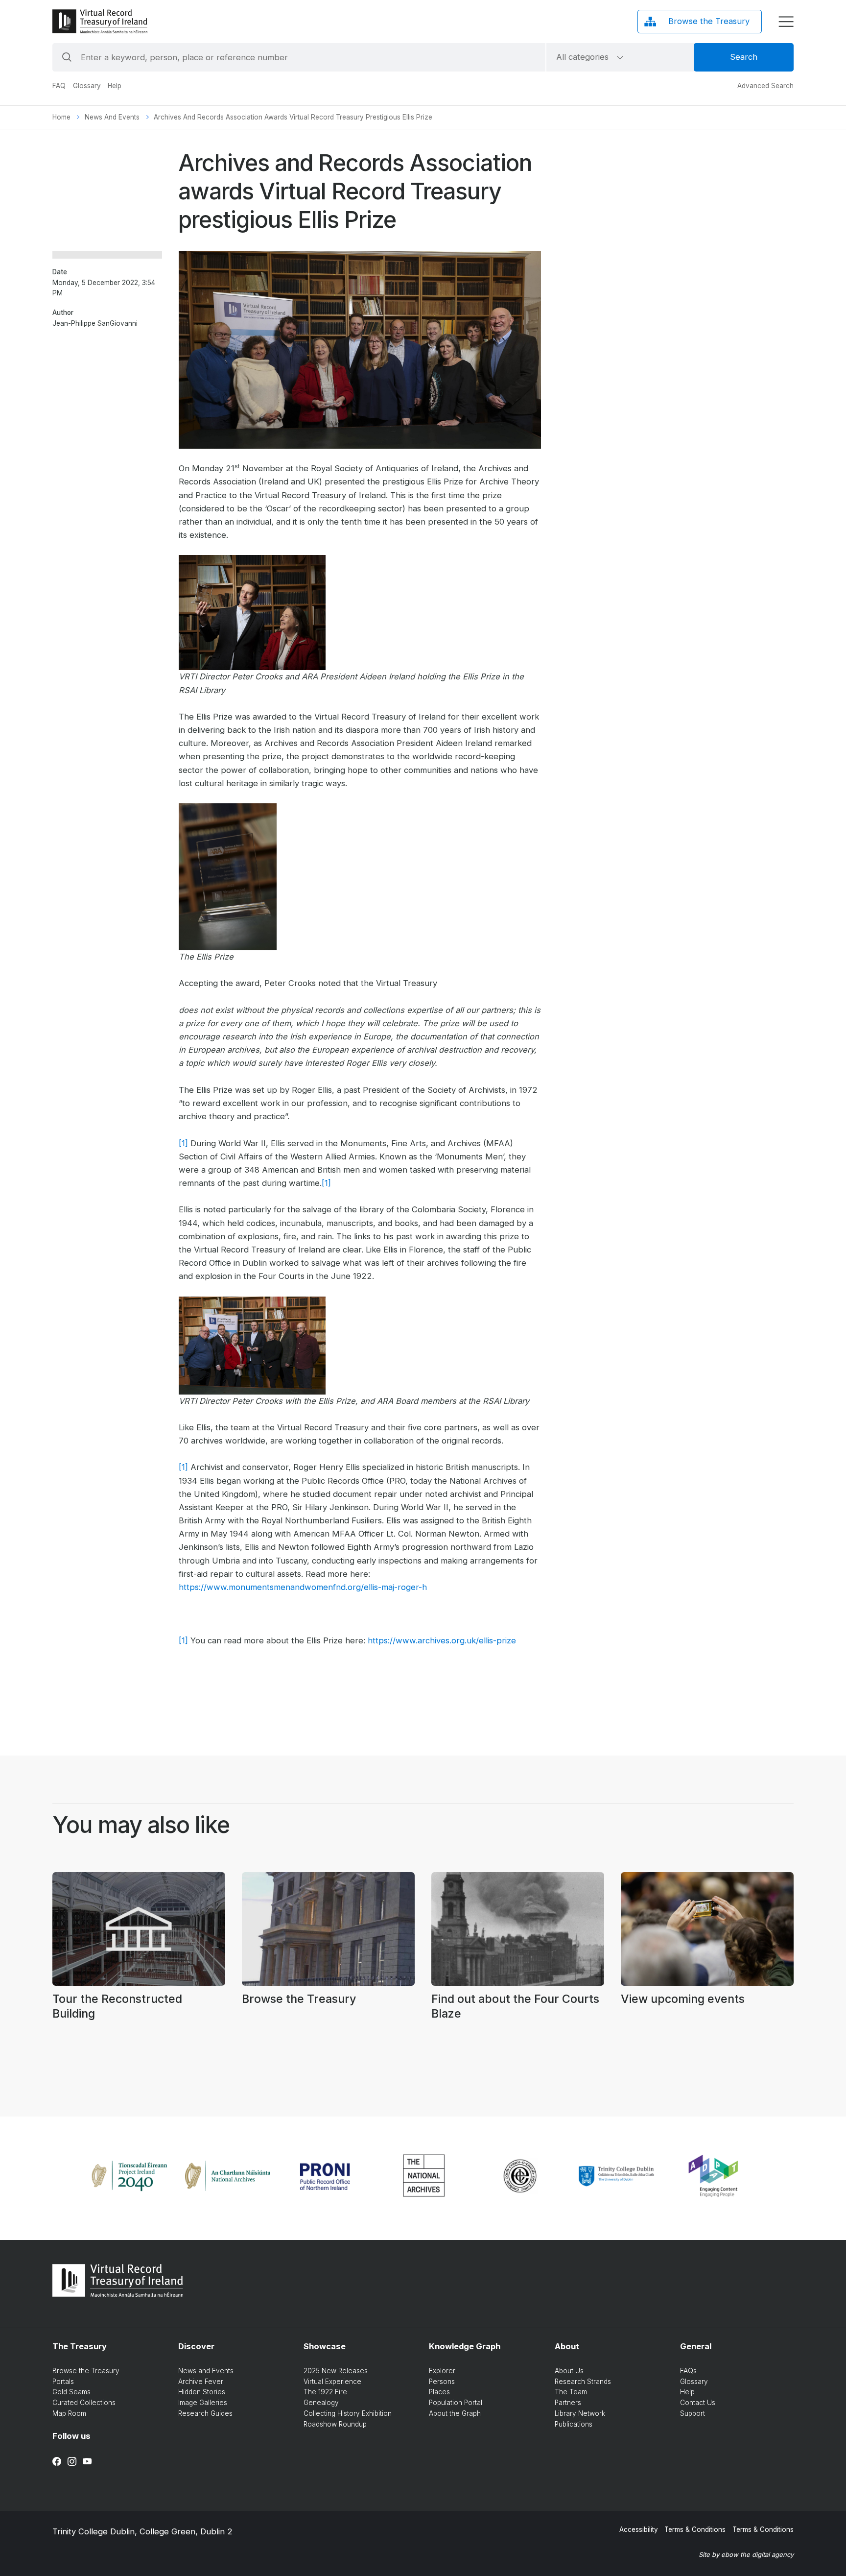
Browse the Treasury (299, 1999)
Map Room (69, 2413)
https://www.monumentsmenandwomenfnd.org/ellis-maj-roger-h (303, 1587)
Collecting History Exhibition (348, 2413)
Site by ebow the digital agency (746, 2554)
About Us (569, 2371)
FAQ (59, 86)
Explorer (442, 2371)
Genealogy (321, 2403)
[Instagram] (72, 2461)
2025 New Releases (336, 2371)
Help (115, 86)
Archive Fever (201, 2382)
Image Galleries (203, 2403)
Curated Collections (84, 2403)
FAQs (688, 2371)
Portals (63, 2382)
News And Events (112, 117)
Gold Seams (71, 2392)
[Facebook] (57, 2461)
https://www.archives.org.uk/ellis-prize (442, 1640)
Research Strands (583, 2382)
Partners (568, 2403)
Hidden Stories (202, 2392)
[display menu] (786, 22)
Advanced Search (765, 86)
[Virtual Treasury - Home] (100, 21)
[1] (183, 1143)
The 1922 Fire (325, 2392)
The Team (571, 2392)
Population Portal (456, 2403)
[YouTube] (87, 2461)
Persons (442, 2382)
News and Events (206, 2371)
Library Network (580, 2413)
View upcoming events (683, 1999)
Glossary (87, 86)
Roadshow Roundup (335, 2424)
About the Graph (455, 2413)
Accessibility (639, 2529)
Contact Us (698, 2403)
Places (439, 2392)
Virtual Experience (332, 2382)
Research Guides (205, 2413)
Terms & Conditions (695, 2529)
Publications (574, 2424)
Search (744, 57)
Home (61, 117)
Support (693, 2413)
